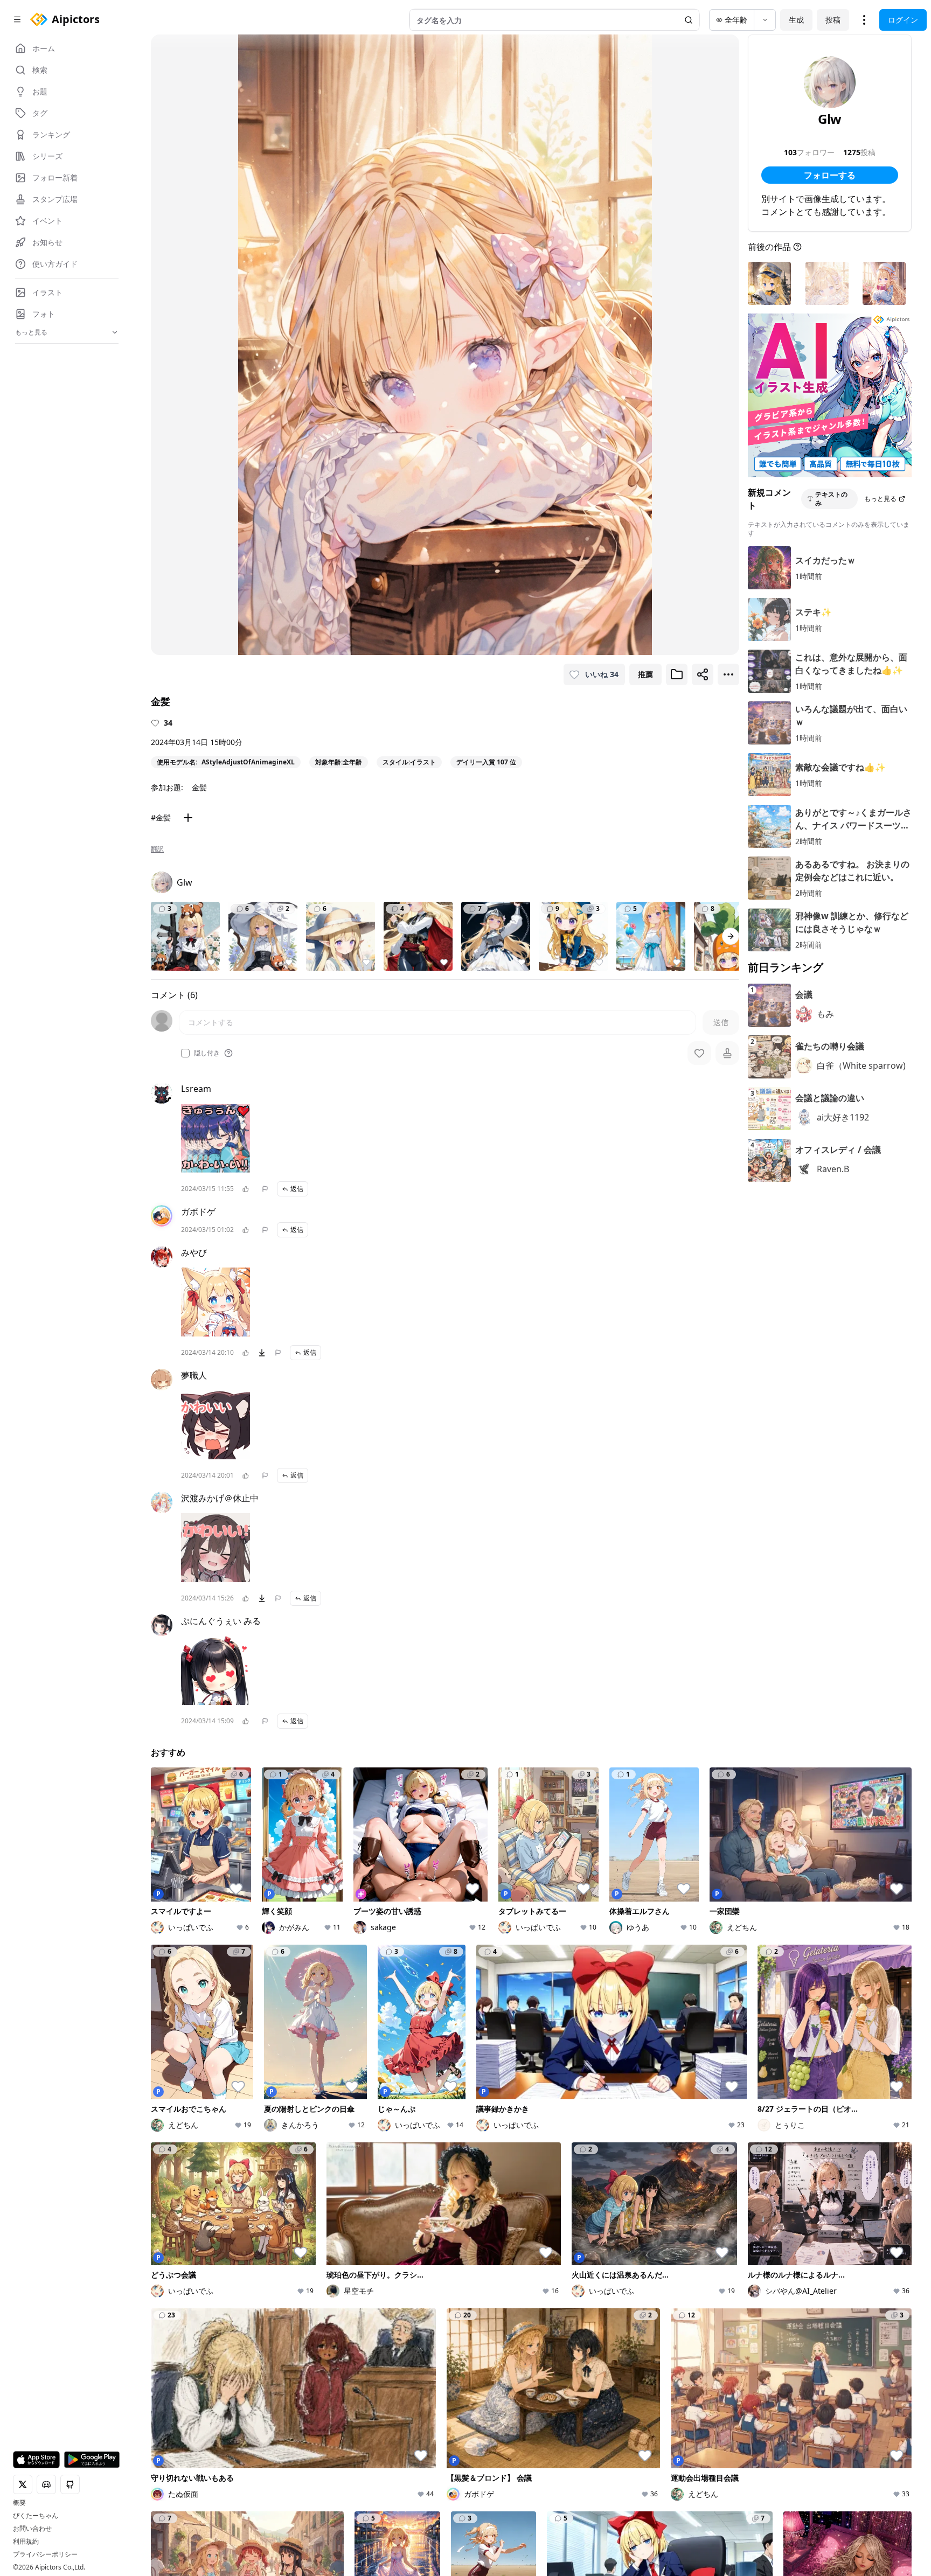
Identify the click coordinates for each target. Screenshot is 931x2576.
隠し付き (207, 1053)
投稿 (833, 20)
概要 (19, 2503)
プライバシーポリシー (45, 2554)
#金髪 (161, 817)
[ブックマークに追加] (677, 674)
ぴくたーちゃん (36, 2516)
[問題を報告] (265, 1189)
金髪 (199, 787)
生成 (796, 20)
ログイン (903, 20)
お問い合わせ (32, 2529)
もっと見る (880, 499)
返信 (297, 1189)
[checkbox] (185, 1053)
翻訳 (157, 849)
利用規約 (26, 2542)
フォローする (830, 175)
